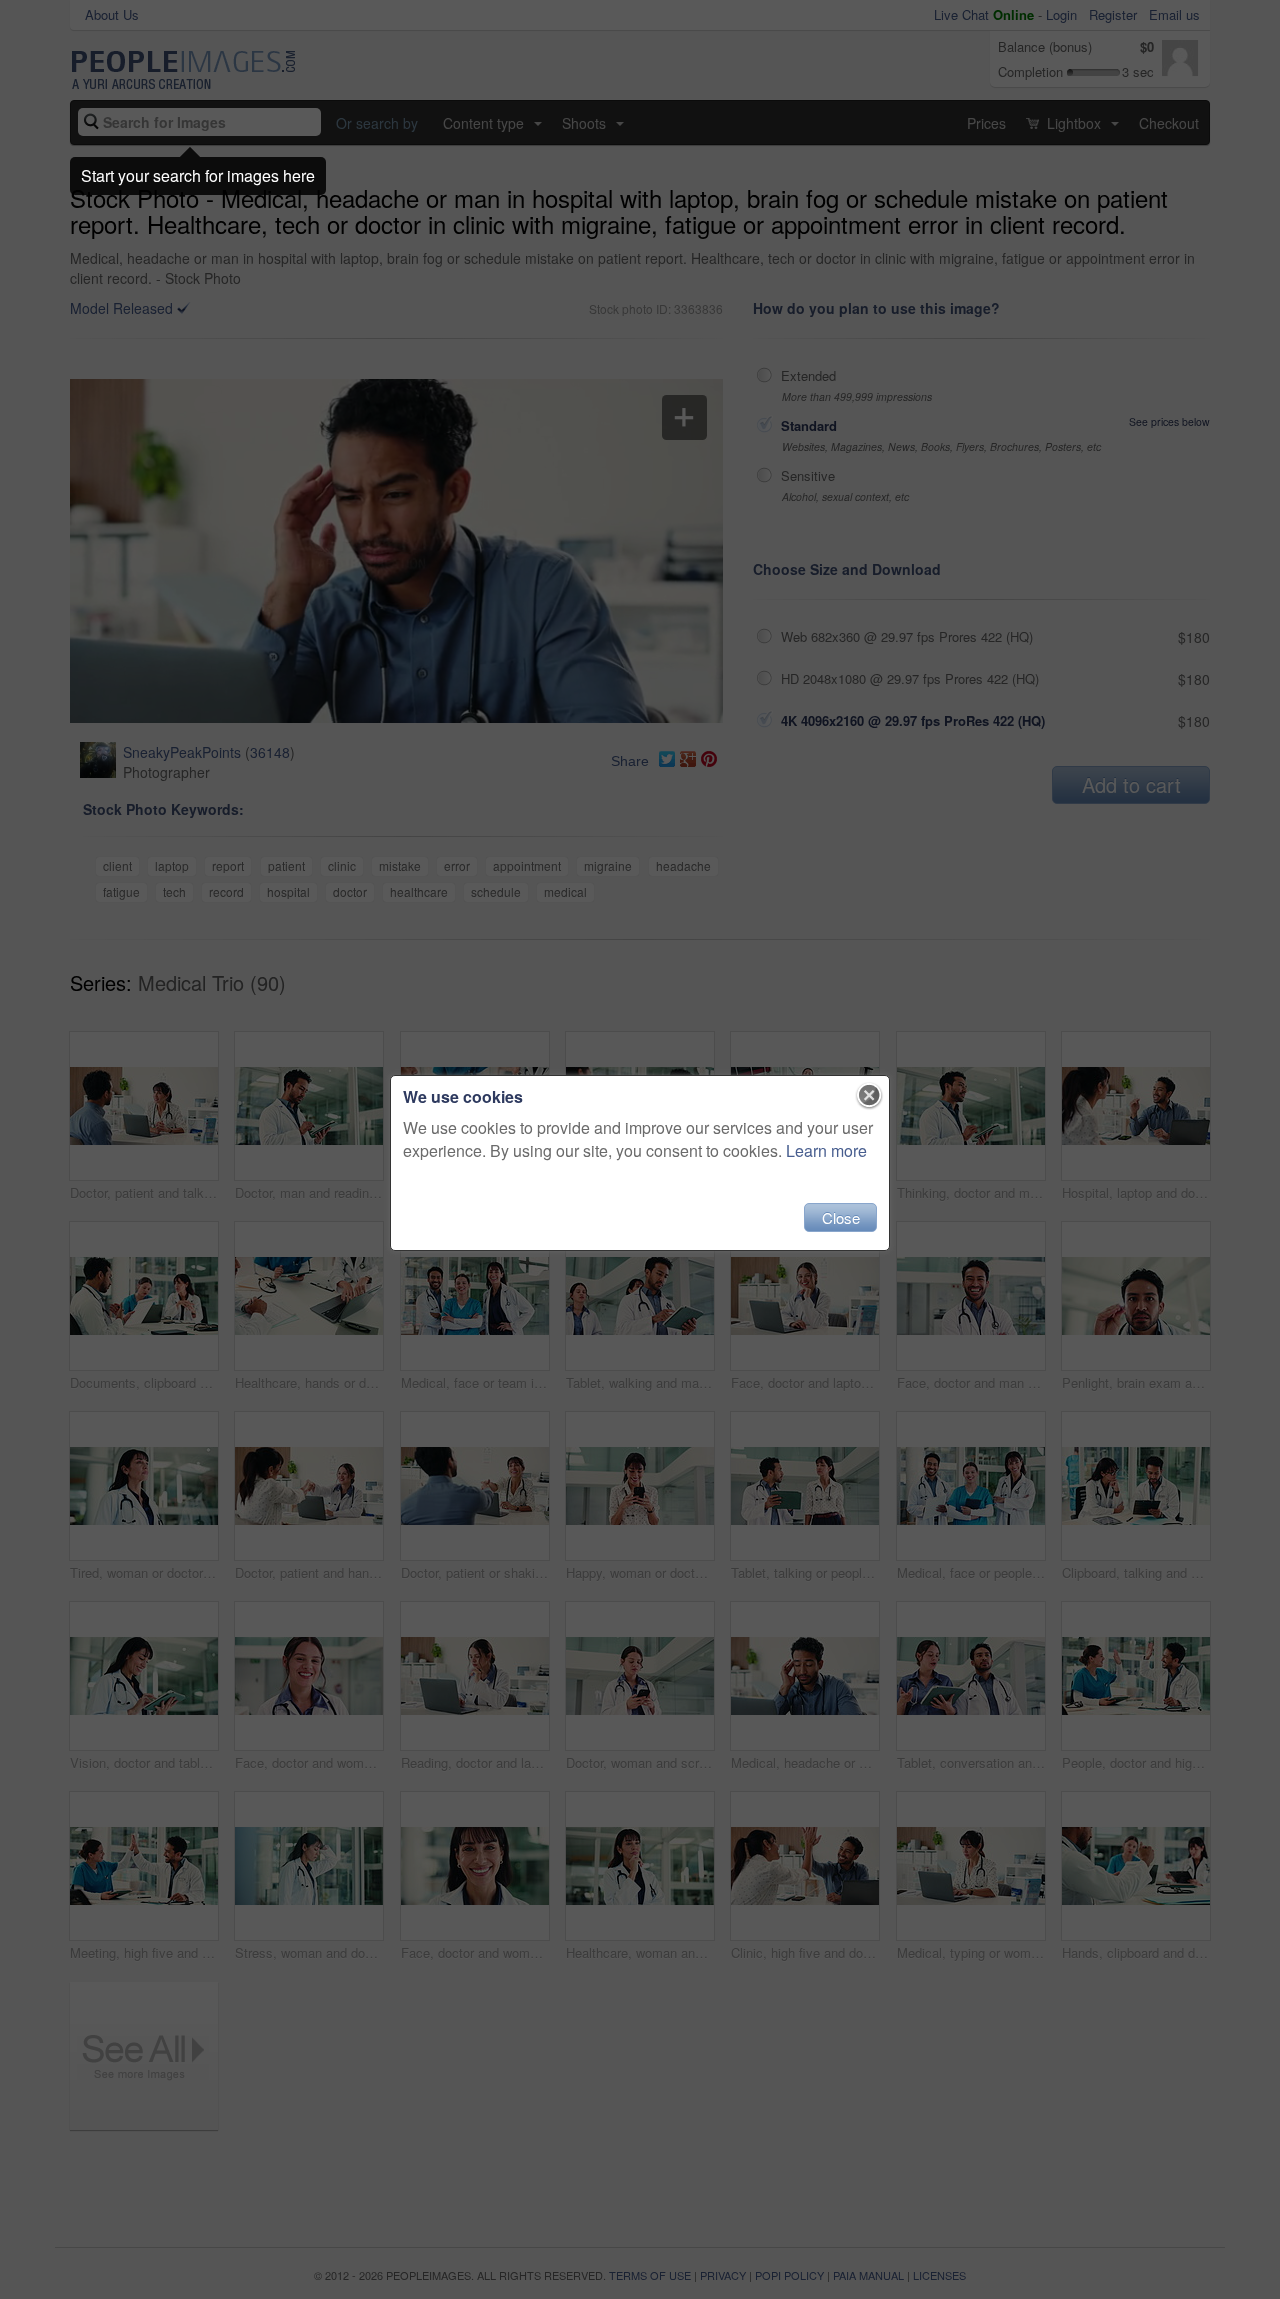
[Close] (869, 1096)
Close (841, 1217)
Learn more (826, 1150)
